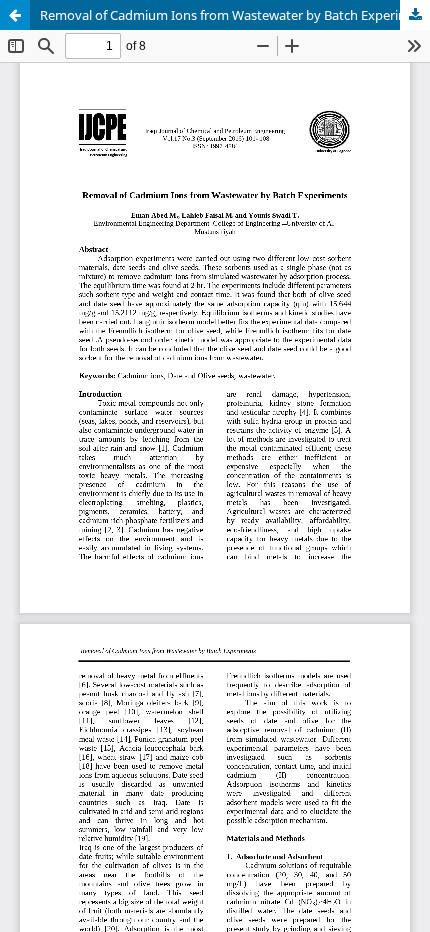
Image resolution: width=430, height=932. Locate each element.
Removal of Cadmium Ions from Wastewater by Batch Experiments (235, 15)
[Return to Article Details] (15, 15)
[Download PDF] (415, 15)
